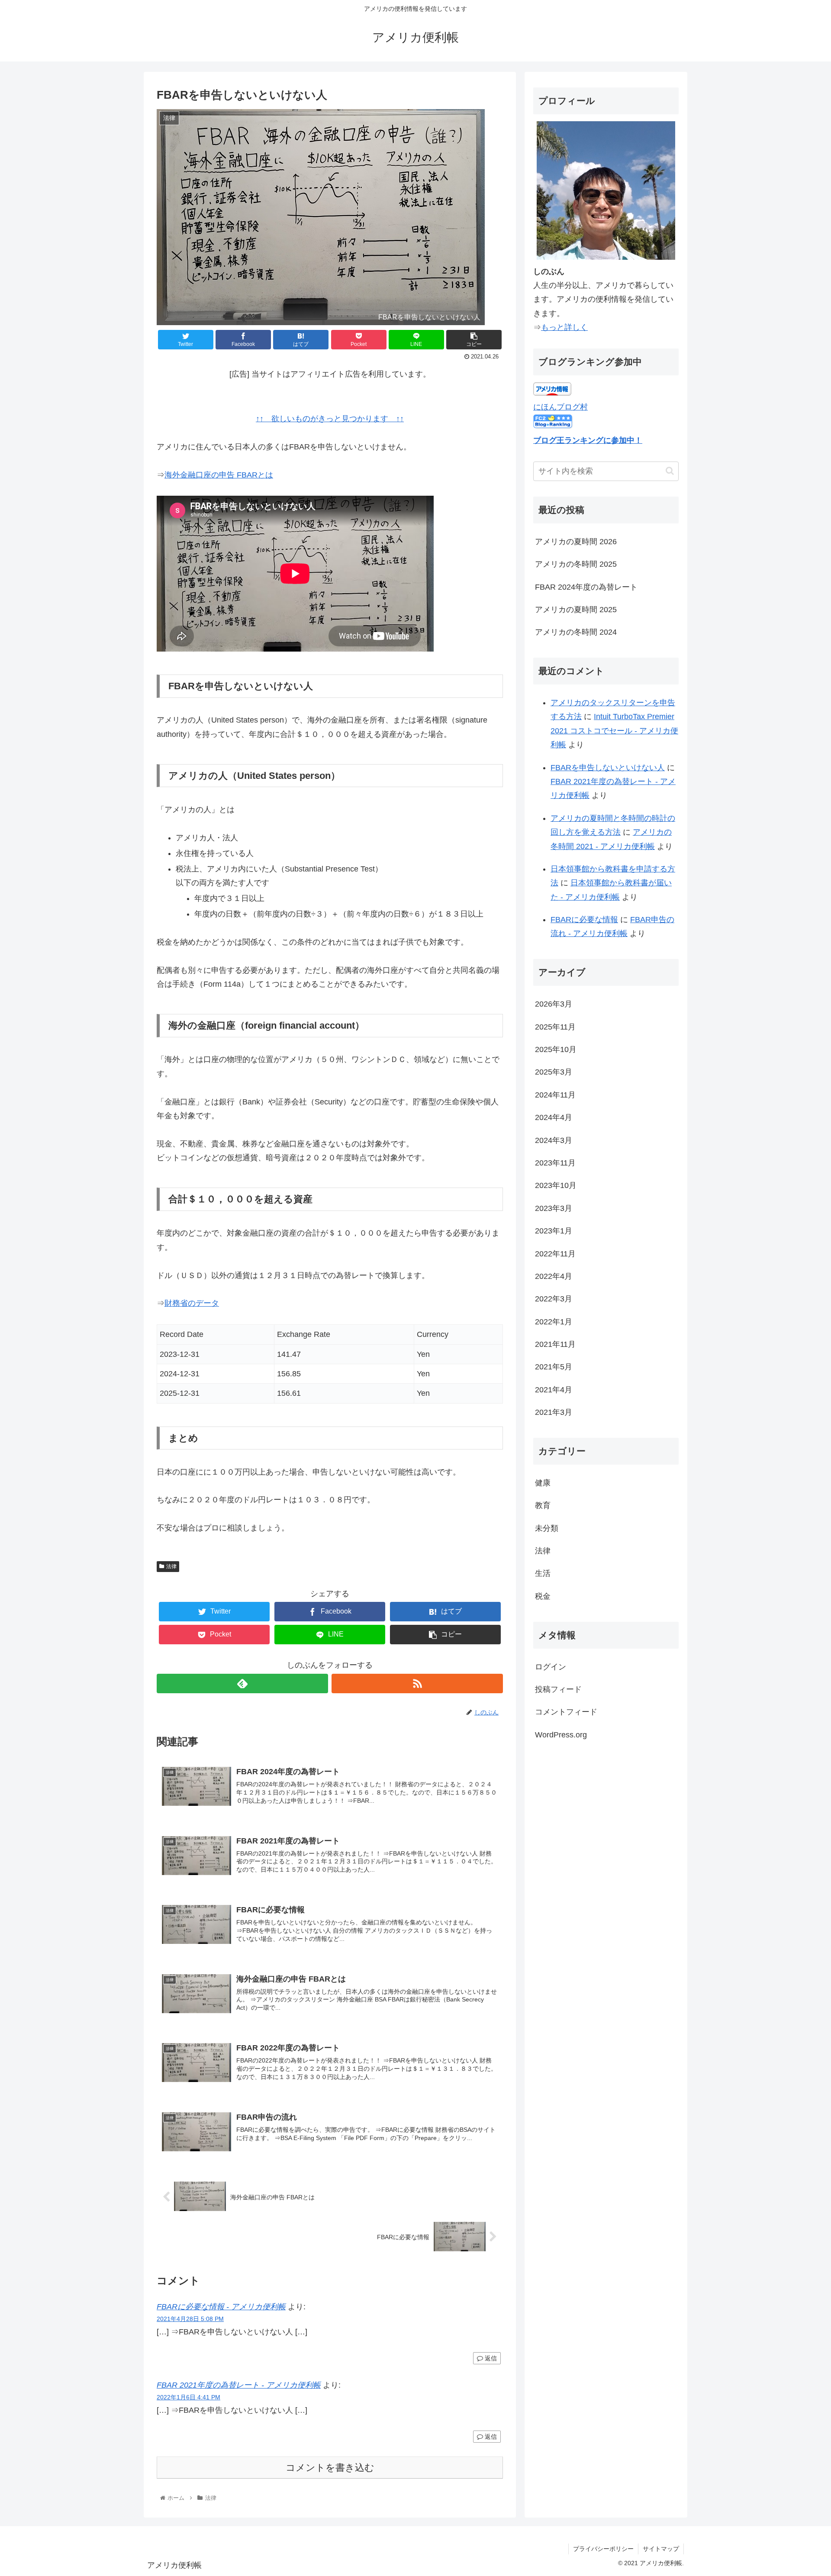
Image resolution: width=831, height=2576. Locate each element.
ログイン (551, 1667)
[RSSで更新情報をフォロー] (417, 1683)
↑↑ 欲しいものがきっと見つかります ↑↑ (330, 419)
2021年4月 (554, 1390)
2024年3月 (554, 1140)
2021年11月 (555, 1344)
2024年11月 (555, 1095)
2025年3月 (554, 1072)
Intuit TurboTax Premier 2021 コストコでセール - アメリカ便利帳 (614, 731)
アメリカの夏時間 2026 (576, 542)
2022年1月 (554, 1322)
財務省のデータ (192, 1303)
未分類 (547, 1528)
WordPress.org (561, 1735)
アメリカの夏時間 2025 (576, 610)
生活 (543, 1573)
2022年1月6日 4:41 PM (188, 2397)
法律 (171, 1566)
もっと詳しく (564, 327)
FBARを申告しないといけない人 (608, 768)
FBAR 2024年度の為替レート (586, 587)
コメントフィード (566, 1712)
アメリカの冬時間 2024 (576, 632)
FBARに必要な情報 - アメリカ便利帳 (221, 2307)
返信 (490, 2358)
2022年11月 (555, 1253)
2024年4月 (554, 1117)
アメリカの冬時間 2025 (576, 564)
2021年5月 (554, 1367)
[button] (670, 471)
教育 (543, 1505)
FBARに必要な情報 (584, 920)
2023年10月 (556, 1185)
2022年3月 (554, 1299)
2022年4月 (554, 1276)
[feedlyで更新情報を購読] (242, 1683)
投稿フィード (558, 1689)
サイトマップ (661, 2549)
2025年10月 (556, 1049)
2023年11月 (555, 1163)
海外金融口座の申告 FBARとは (219, 475)
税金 (543, 1596)
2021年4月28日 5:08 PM (190, 2319)
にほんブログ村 (560, 407)
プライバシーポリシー (603, 2549)
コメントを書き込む (330, 2468)
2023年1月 (554, 1231)
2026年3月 (554, 1004)
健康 (543, 1483)
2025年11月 (555, 1027)
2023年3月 (554, 1208)
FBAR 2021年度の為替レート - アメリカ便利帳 (239, 2385)
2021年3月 (554, 1412)
